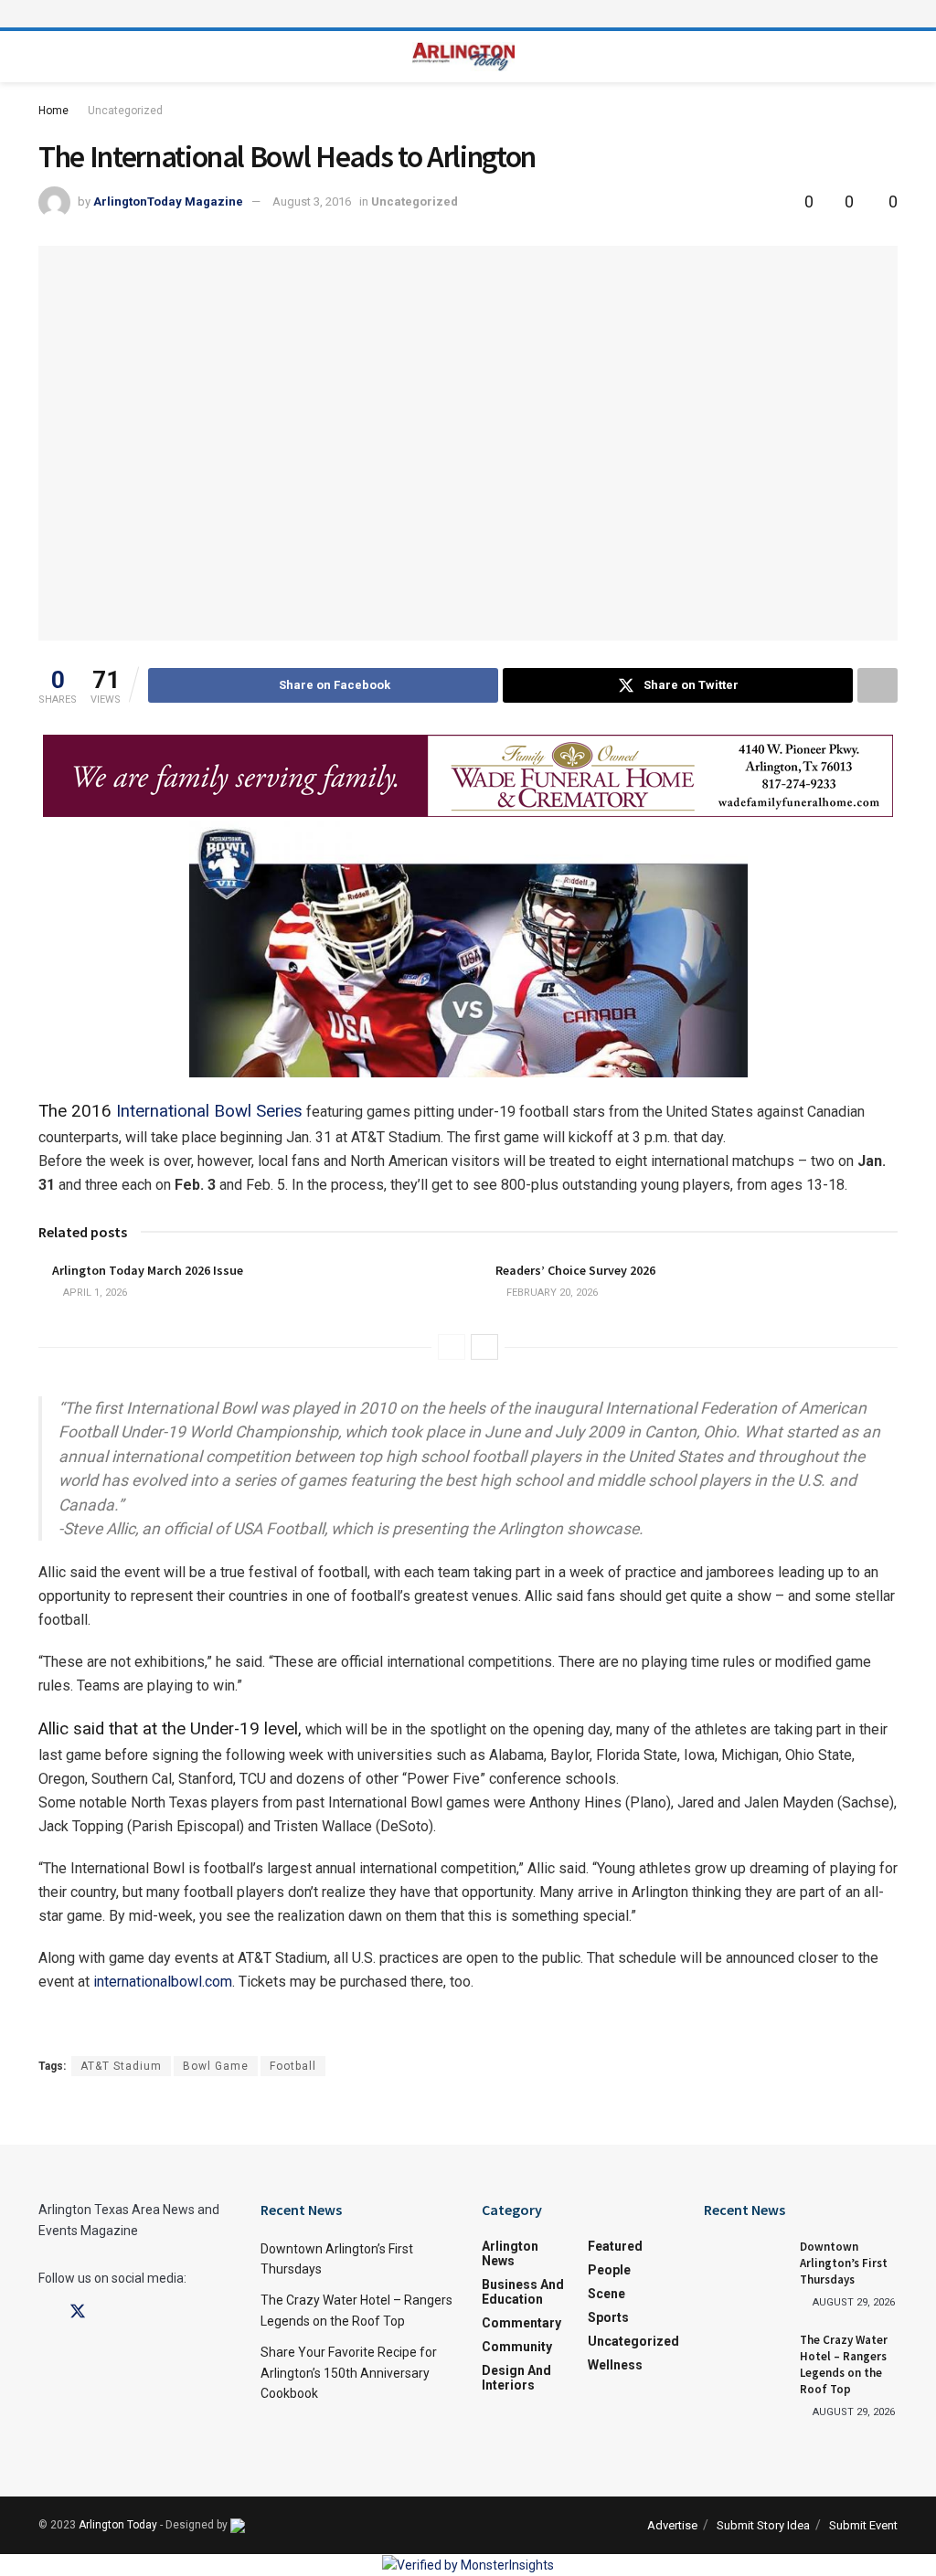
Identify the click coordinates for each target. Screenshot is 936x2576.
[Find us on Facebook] (45, 2312)
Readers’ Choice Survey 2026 (575, 1270)
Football (293, 2066)
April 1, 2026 (94, 1293)
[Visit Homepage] (464, 57)
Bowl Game (216, 2066)
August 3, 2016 (312, 201)
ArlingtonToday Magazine (168, 201)
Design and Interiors (516, 2378)
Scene (606, 2294)
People (609, 2270)
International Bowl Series (209, 1111)
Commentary (521, 2323)
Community (517, 2347)
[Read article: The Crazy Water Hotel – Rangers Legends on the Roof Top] (745, 2361)
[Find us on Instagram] (111, 2312)
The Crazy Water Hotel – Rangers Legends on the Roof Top (844, 2365)
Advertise (672, 2525)
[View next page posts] (484, 1347)
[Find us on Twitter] (78, 2312)
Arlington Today (118, 2525)
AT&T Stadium (121, 2066)
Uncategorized (125, 111)
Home (53, 111)
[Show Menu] (468, 14)
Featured (615, 2246)
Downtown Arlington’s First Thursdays (844, 2263)
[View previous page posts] (452, 1347)
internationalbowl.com (163, 1982)
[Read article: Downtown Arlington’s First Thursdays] (745, 2268)
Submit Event (863, 2525)
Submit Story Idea (763, 2525)
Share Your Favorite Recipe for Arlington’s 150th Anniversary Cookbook (349, 2373)
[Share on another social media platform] (877, 685)
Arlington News (510, 2253)
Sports (608, 2317)
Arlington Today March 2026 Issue (148, 1270)
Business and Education (523, 2292)
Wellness (615, 2365)
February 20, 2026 (551, 1293)
